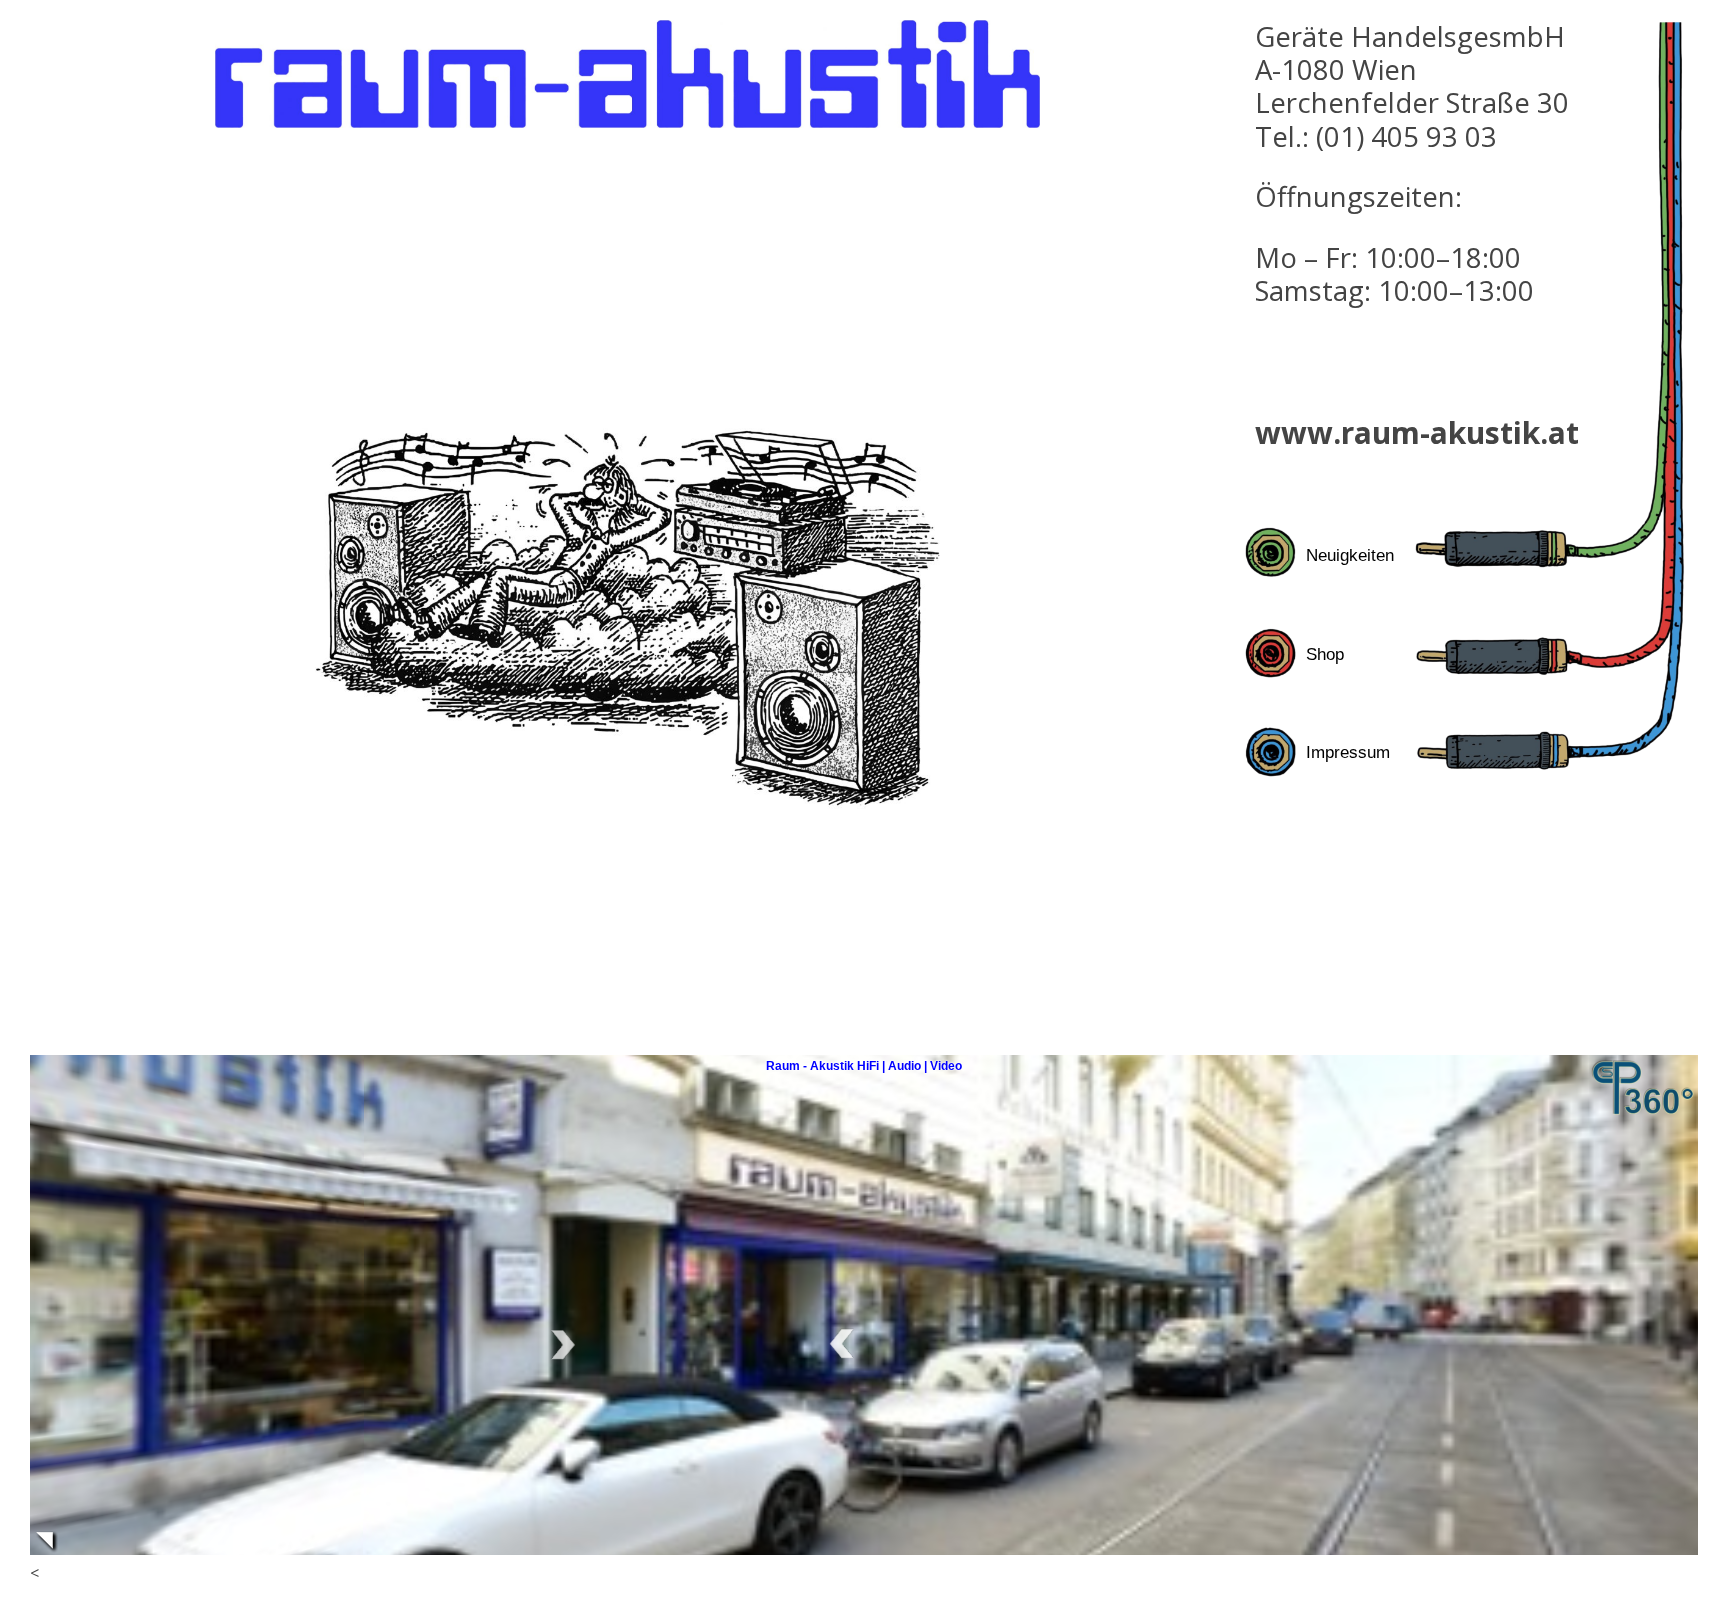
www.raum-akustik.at (1417, 432)
